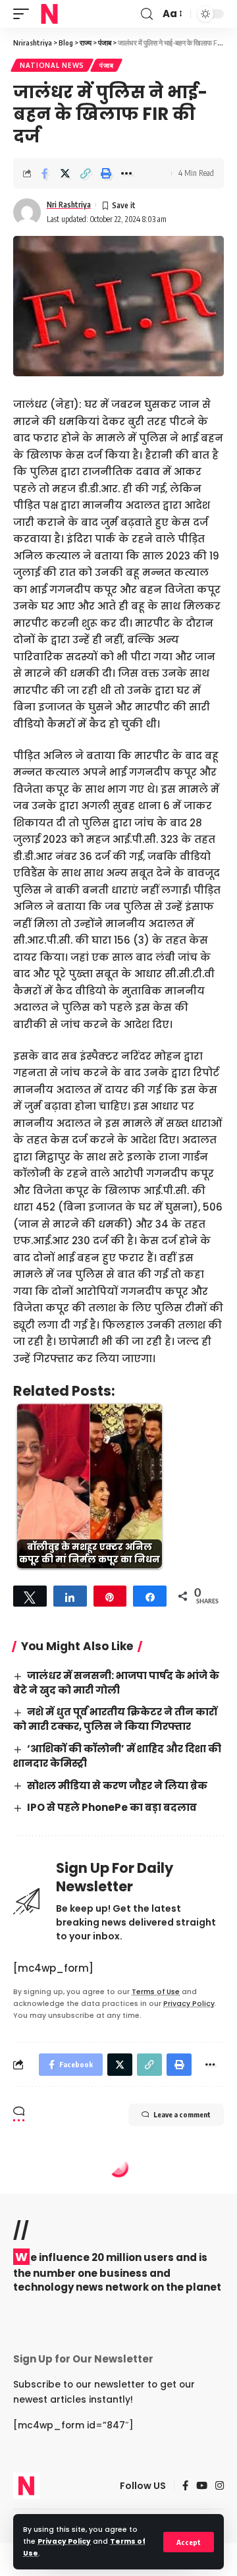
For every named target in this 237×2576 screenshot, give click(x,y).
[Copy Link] (86, 173)
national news (52, 65)
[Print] (106, 173)
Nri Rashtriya (69, 205)
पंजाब (106, 65)
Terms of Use (156, 1992)
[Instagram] (220, 2486)
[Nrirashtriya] (49, 14)
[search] (147, 14)
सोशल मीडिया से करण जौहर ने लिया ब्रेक (117, 1786)
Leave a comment (182, 2114)
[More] (126, 173)
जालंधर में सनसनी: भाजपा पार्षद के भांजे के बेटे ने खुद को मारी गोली (116, 1683)
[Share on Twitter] (65, 173)
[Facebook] (185, 2486)
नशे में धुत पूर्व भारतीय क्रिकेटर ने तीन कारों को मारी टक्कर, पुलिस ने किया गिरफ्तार (115, 1719)
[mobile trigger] (24, 14)
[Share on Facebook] (45, 173)
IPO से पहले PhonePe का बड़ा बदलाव (112, 1807)
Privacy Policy (64, 2541)
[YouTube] (202, 2486)
